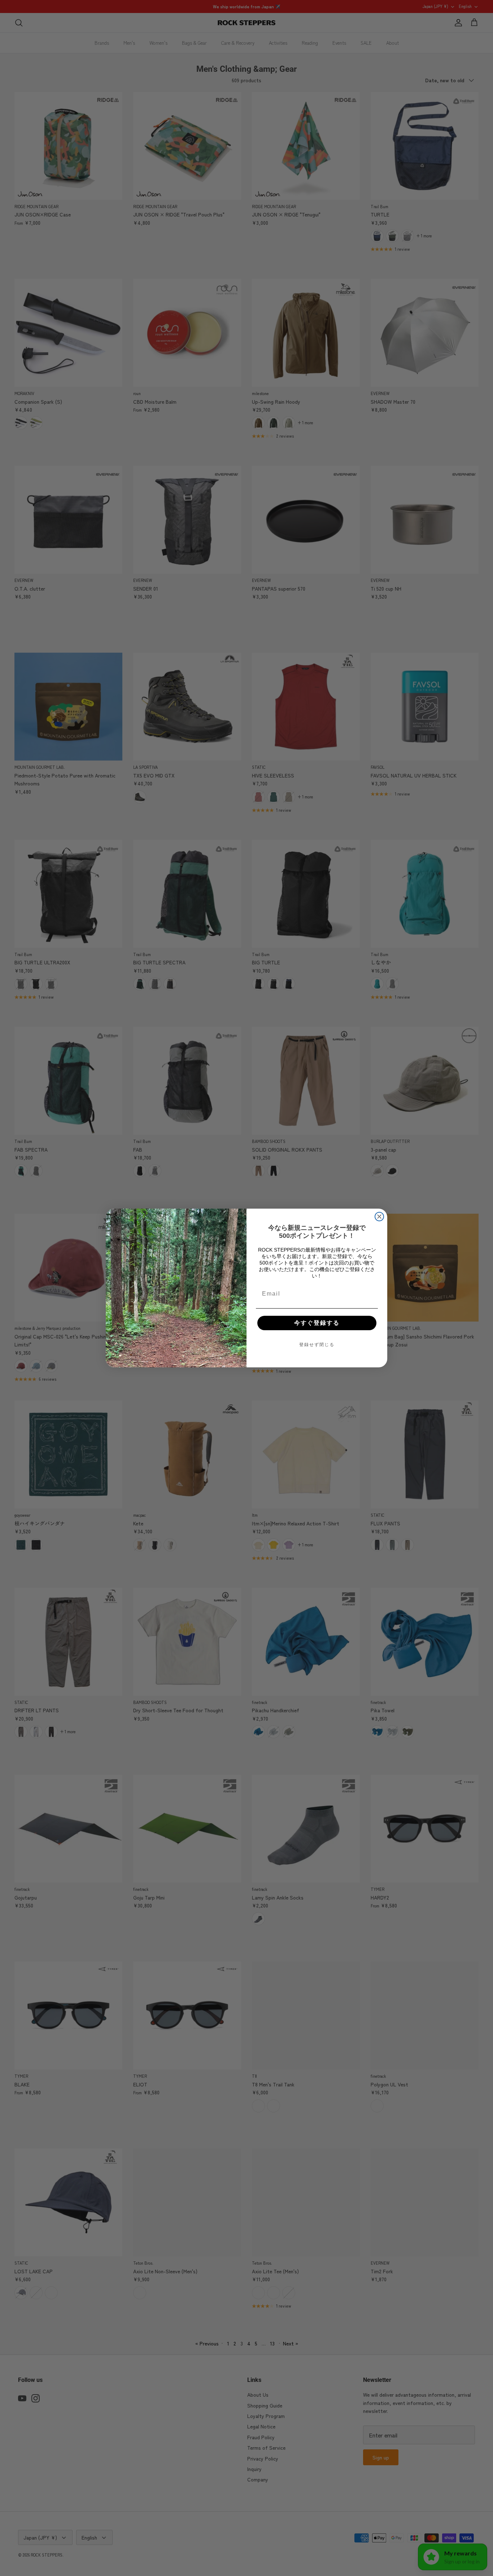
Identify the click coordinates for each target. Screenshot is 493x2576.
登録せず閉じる (317, 1345)
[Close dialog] (379, 1217)
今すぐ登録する (317, 1323)
